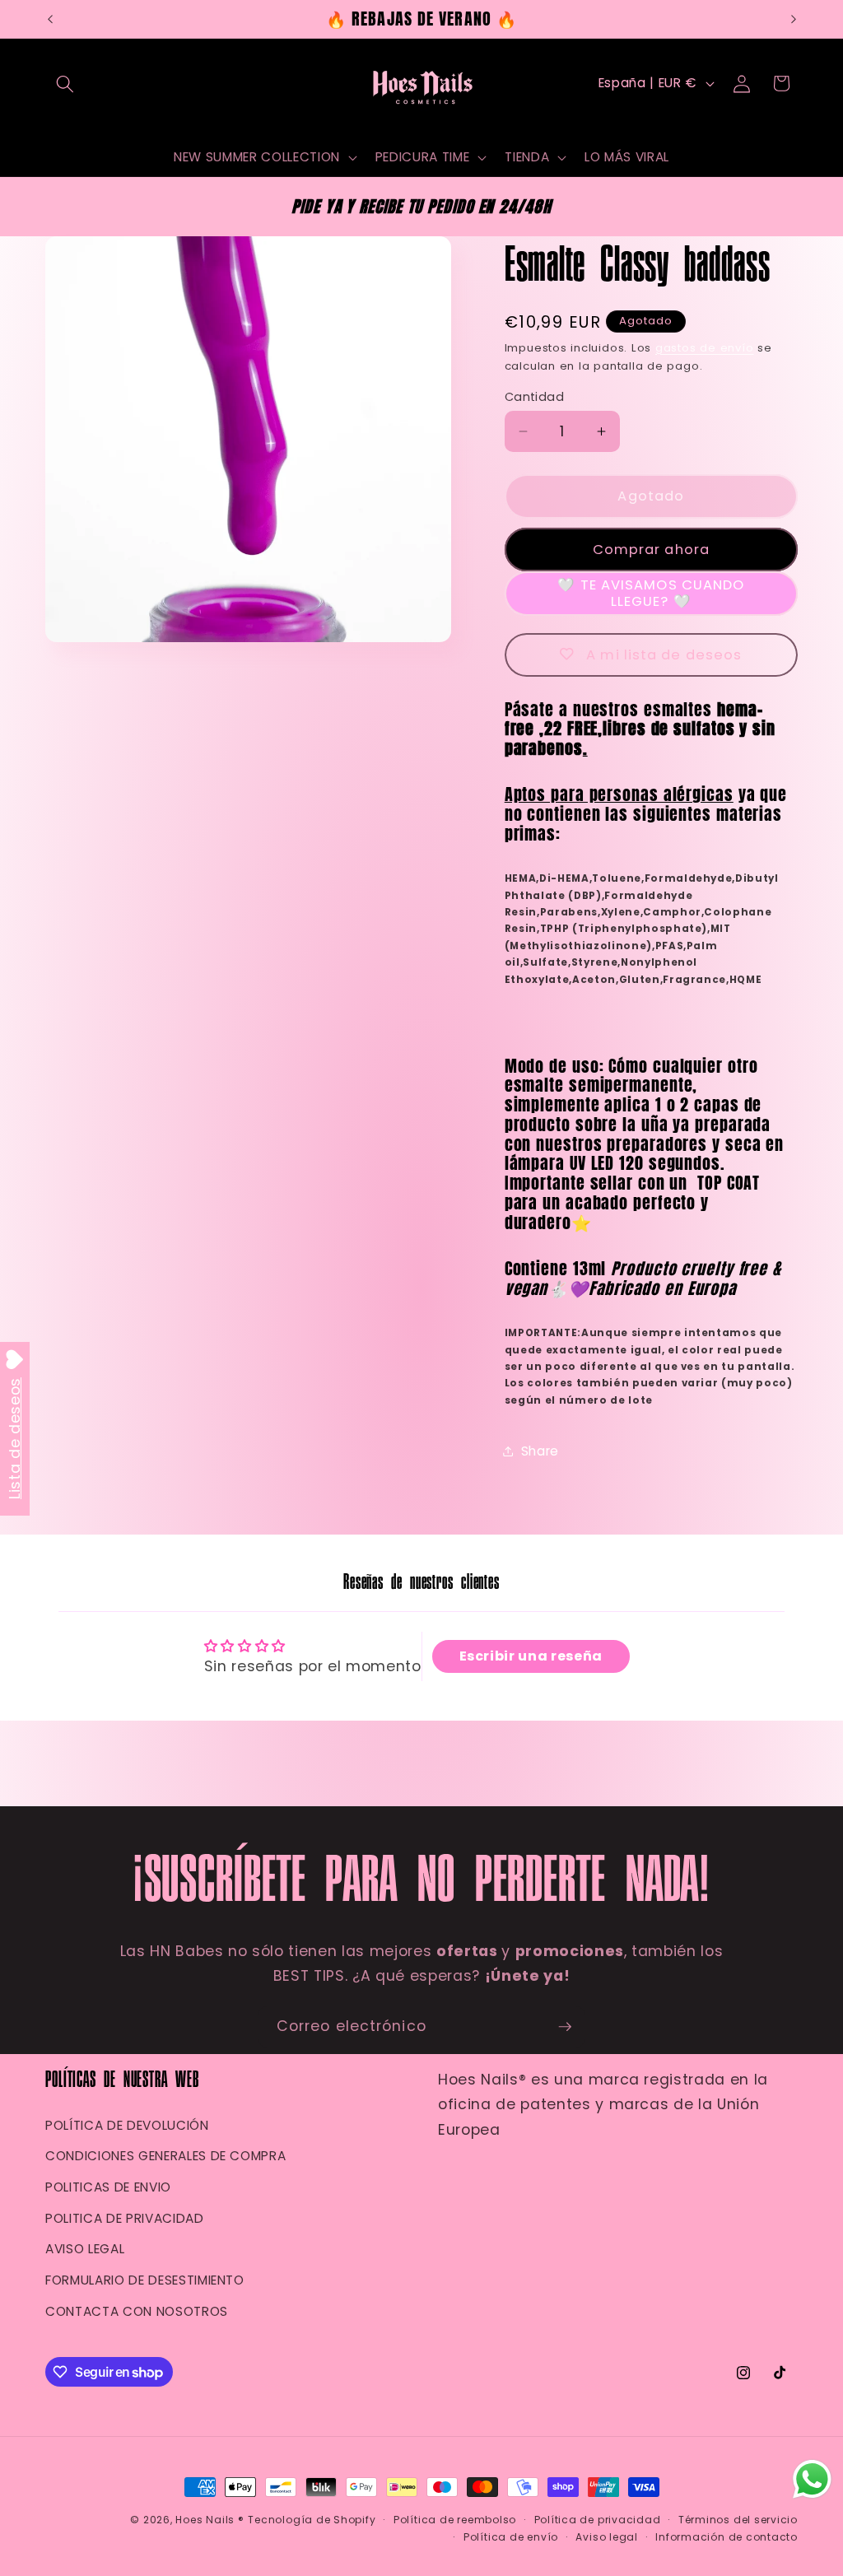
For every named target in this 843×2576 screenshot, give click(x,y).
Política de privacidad (598, 2520)
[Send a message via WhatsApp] (812, 2479)
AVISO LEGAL (85, 2249)
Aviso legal (606, 2537)
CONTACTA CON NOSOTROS (137, 2311)
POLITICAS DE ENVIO (108, 2187)
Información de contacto (727, 2537)
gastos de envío (705, 348)
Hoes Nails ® (210, 2520)
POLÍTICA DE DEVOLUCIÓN (127, 2125)
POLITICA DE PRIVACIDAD (125, 2218)
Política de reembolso (455, 2520)
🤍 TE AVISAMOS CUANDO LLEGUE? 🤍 (651, 593)
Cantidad (535, 397)
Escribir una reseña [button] (531, 1656)
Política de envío (511, 2537)
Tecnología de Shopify (312, 2520)
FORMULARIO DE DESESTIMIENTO (145, 2280)
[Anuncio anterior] (50, 19)
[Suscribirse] (565, 2027)
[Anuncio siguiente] (794, 19)
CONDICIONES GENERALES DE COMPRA (165, 2156)
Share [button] (540, 1451)
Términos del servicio (738, 2520)
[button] (65, 83)
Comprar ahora (651, 550)
